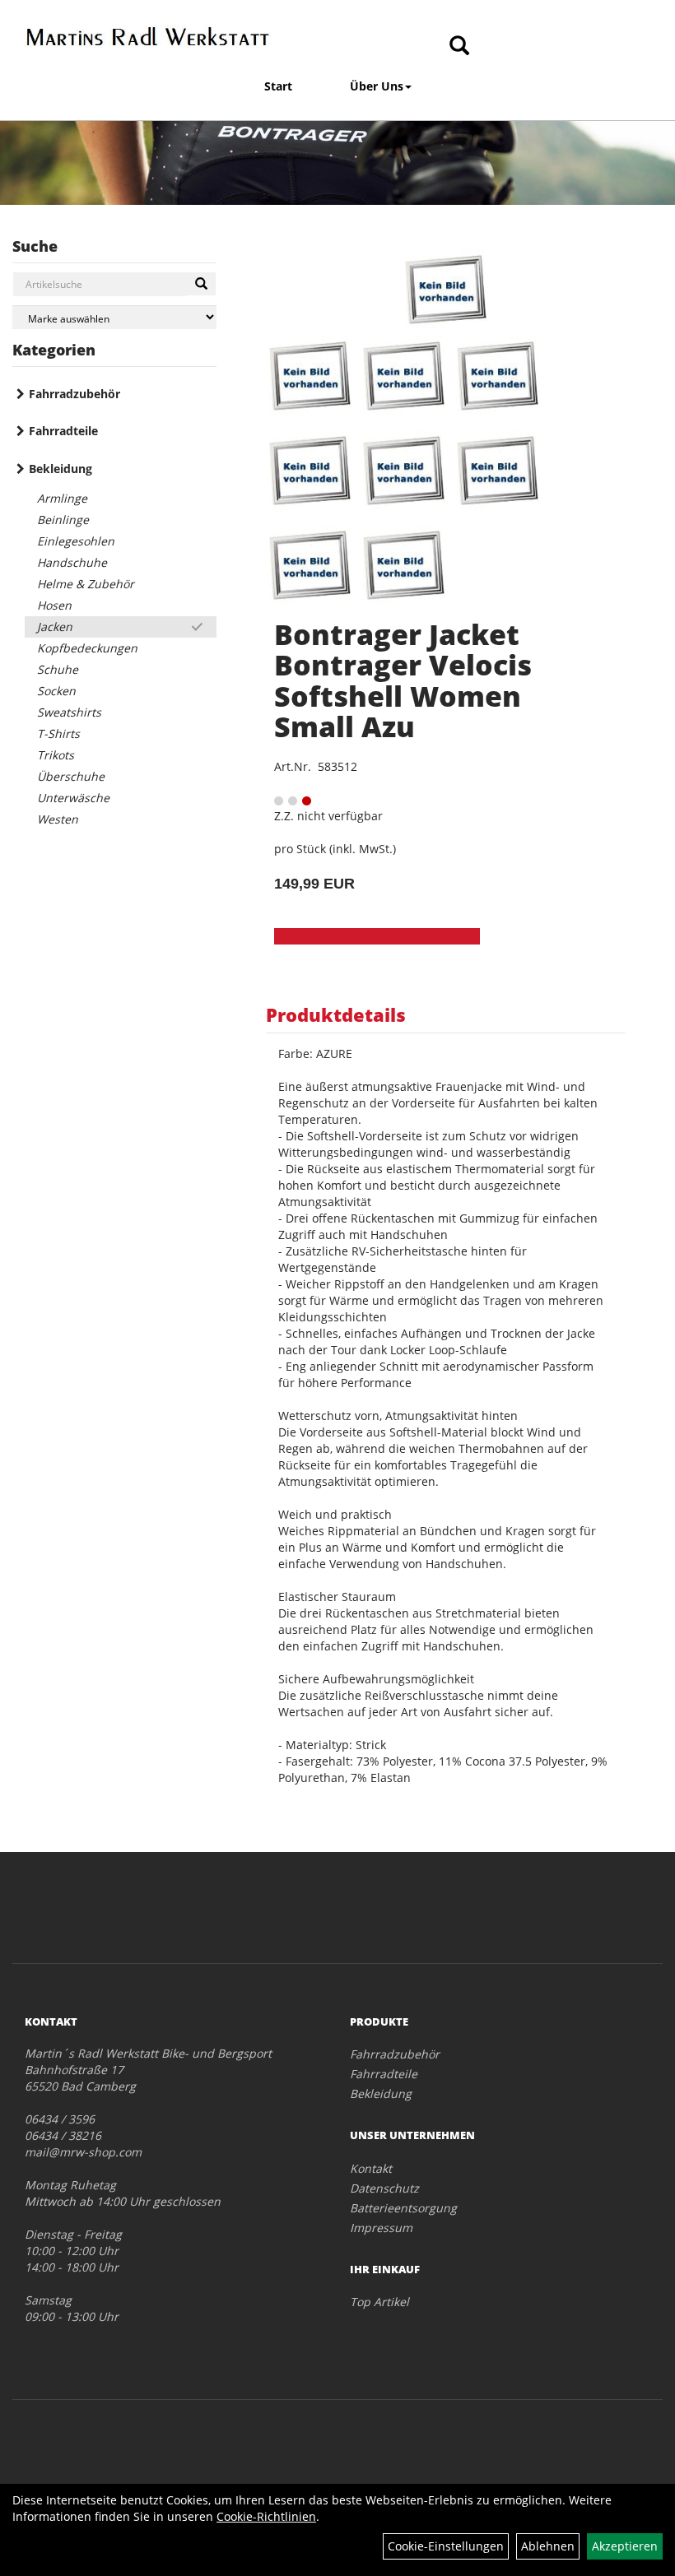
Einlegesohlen (76, 541)
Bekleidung (61, 469)
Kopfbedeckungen (87, 648)
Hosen (54, 605)
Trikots (56, 755)
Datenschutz (384, 2188)
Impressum (381, 2228)
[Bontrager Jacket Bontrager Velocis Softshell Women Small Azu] (446, 290)
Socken (56, 691)
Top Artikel (379, 2302)
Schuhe (58, 669)
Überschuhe (71, 776)
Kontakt (371, 2168)
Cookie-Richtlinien (266, 2516)
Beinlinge (63, 520)
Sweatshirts (69, 712)
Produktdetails (336, 1014)
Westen (58, 819)
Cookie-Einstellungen (446, 2546)
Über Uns (377, 86)
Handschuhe (72, 562)
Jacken (55, 627)
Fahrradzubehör (74, 394)
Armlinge (62, 498)
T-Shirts (58, 733)
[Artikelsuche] (459, 46)
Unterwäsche (73, 798)
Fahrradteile (63, 431)
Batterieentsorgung (403, 2208)
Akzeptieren (625, 2546)
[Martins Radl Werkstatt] (148, 36)
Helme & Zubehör (86, 584)
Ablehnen (548, 2546)
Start (278, 86)
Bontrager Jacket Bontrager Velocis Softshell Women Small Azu (403, 680)
